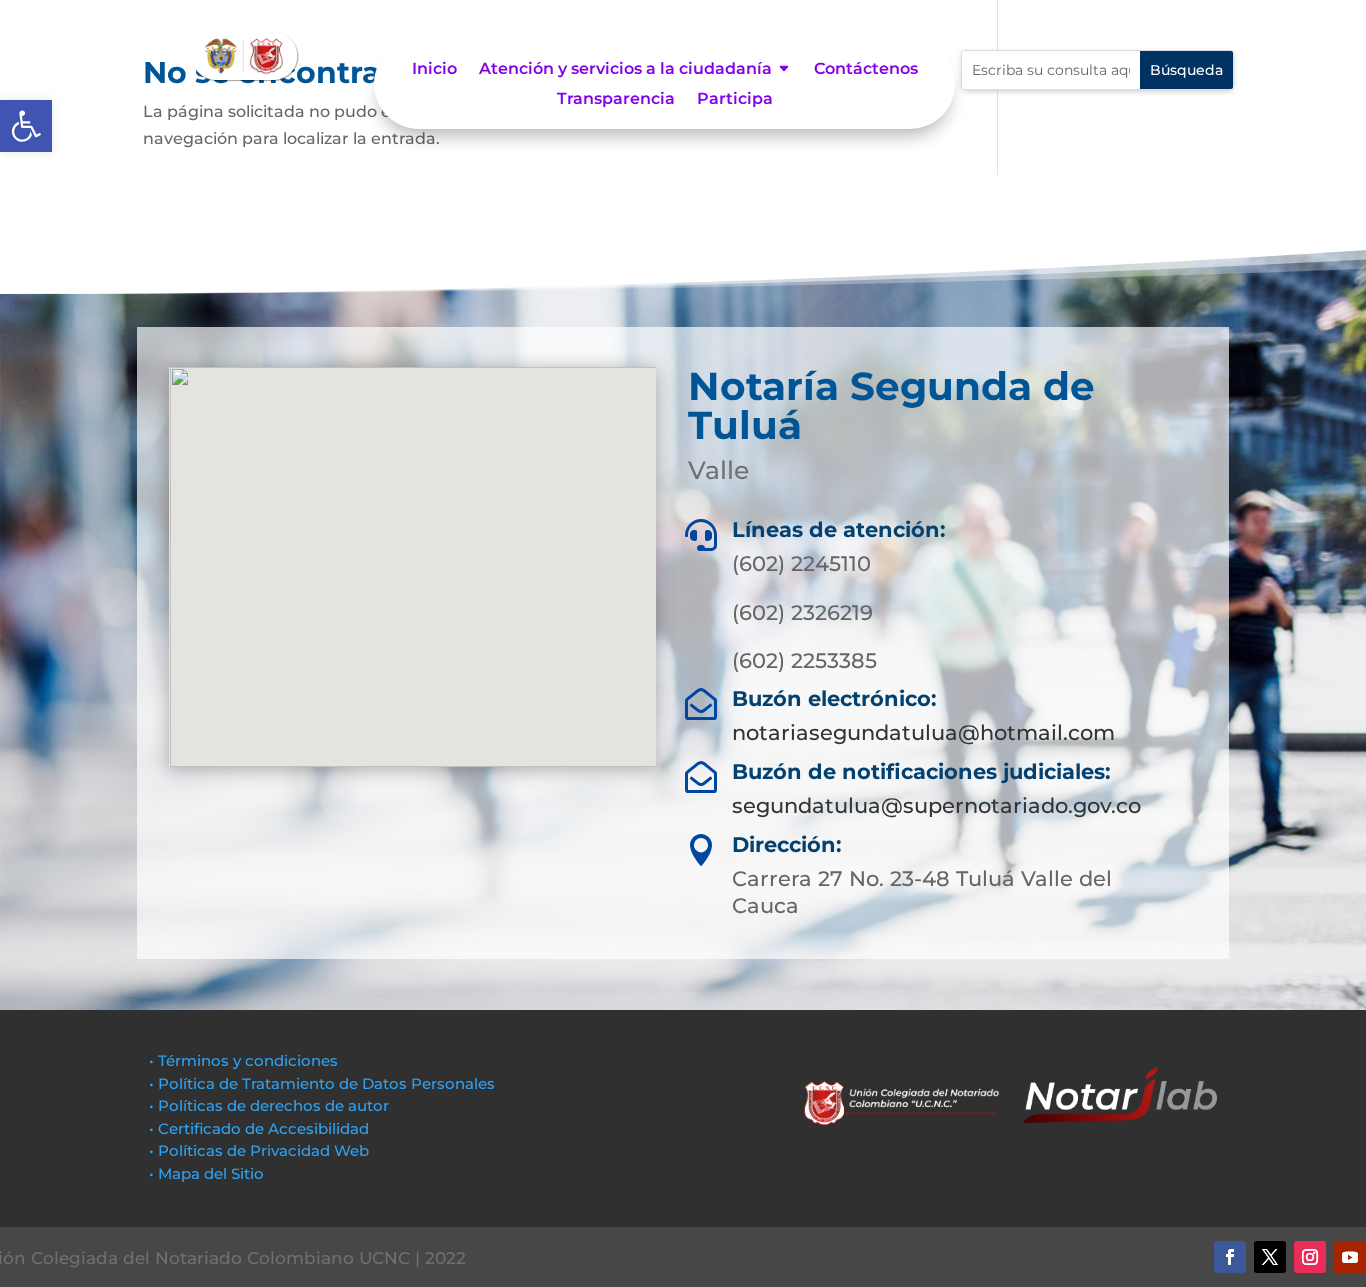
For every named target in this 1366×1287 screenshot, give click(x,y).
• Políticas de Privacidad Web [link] (259, 1150)
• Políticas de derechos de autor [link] (269, 1105)
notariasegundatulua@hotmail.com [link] (923, 732)
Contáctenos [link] (866, 70)
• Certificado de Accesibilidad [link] (259, 1128)
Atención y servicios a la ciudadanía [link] (625, 70)
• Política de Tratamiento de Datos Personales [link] (322, 1083)
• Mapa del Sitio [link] (208, 1173)
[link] (26, 126)
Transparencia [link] (616, 100)
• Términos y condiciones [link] (243, 1060)
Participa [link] (735, 100)
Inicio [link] (434, 70)
